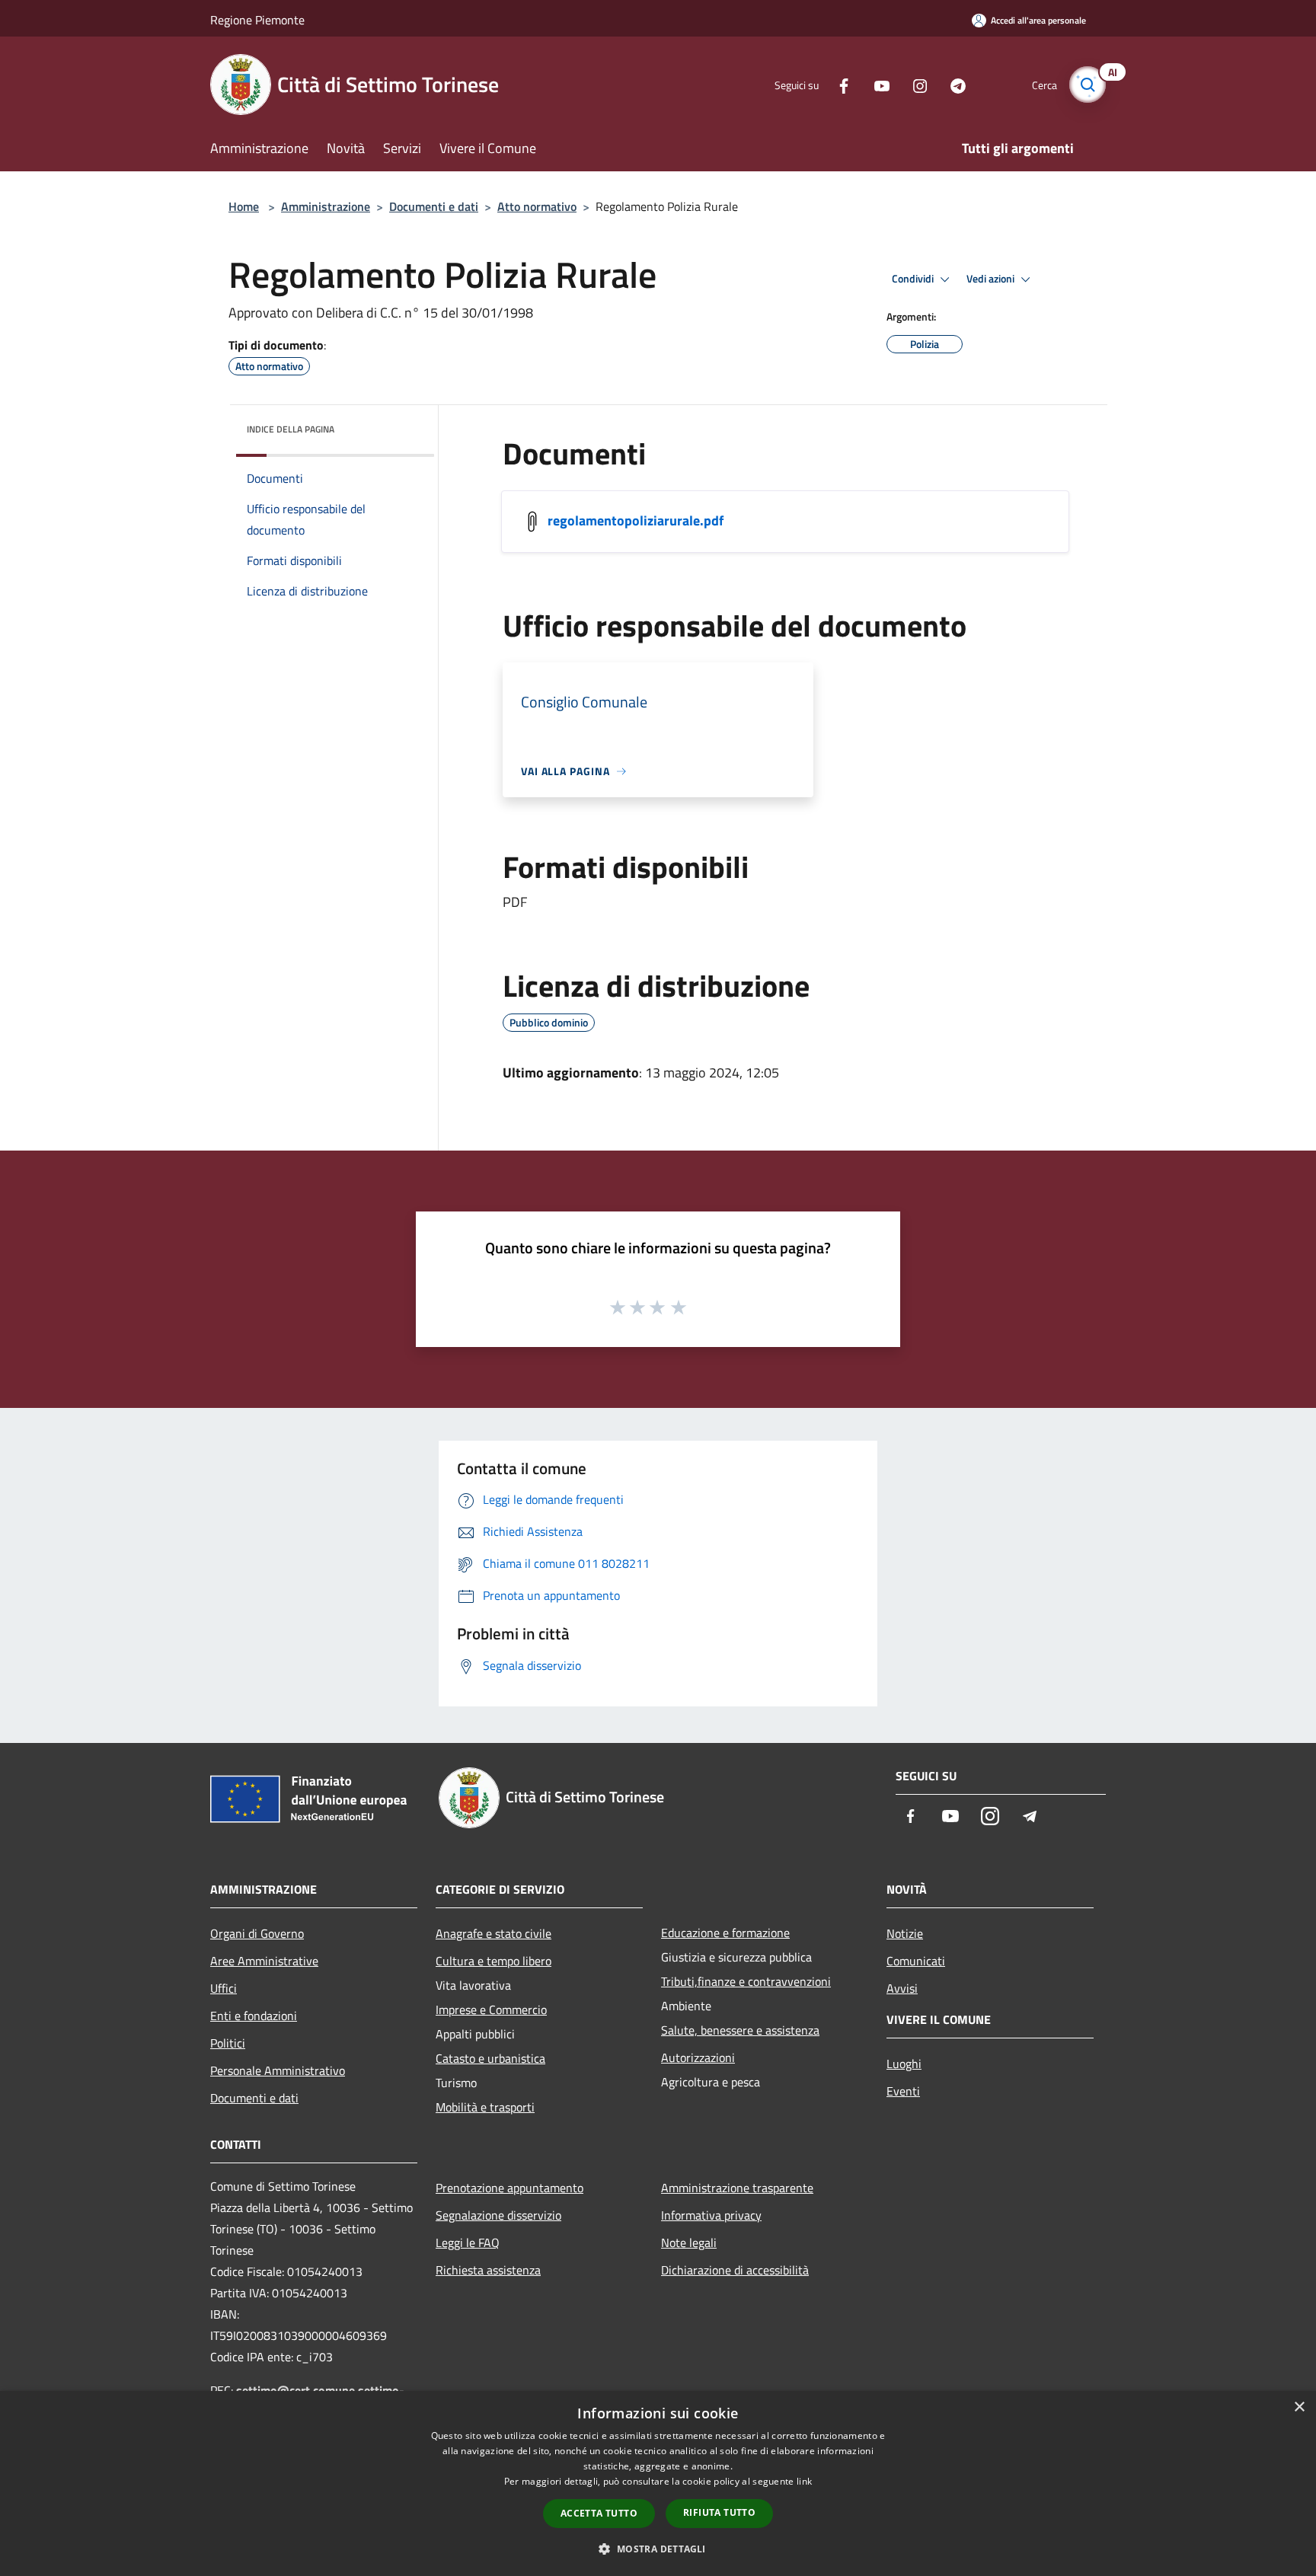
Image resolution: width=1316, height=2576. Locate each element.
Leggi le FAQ (468, 2242)
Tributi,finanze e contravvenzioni (746, 1981)
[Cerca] (1088, 85)
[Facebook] (838, 84)
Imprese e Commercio (491, 2009)
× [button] (1299, 2407)
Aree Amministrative (264, 1961)
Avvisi (902, 1988)
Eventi (903, 2091)
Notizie (905, 1933)
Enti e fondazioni (254, 2016)
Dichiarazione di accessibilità (735, 2270)
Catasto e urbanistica (490, 2058)
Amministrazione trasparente (737, 2188)
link (804, 2481)
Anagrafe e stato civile (493, 1933)
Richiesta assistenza (488, 2270)
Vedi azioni (992, 279)
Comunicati (916, 1961)
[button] (658, 2549)
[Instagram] (914, 84)
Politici (228, 2043)
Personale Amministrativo (278, 2070)
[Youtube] (876, 84)
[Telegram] (952, 84)
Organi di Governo (257, 1933)
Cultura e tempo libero (493, 1961)
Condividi (914, 279)
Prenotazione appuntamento (509, 2188)
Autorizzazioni (698, 2057)
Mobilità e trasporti (485, 2107)
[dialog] (658, 2483)
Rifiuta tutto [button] (719, 2512)
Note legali (689, 2242)
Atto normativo (537, 206)
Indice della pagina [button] (291, 429)
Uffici (224, 1988)
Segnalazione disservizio (498, 2215)
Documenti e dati (434, 206)
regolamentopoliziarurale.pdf (636, 520)
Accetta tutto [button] (599, 2513)
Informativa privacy (711, 2215)
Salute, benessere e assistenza (740, 2030)
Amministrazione (326, 206)
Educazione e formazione (725, 1933)
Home (244, 206)
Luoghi (904, 2064)
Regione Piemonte (257, 20)
